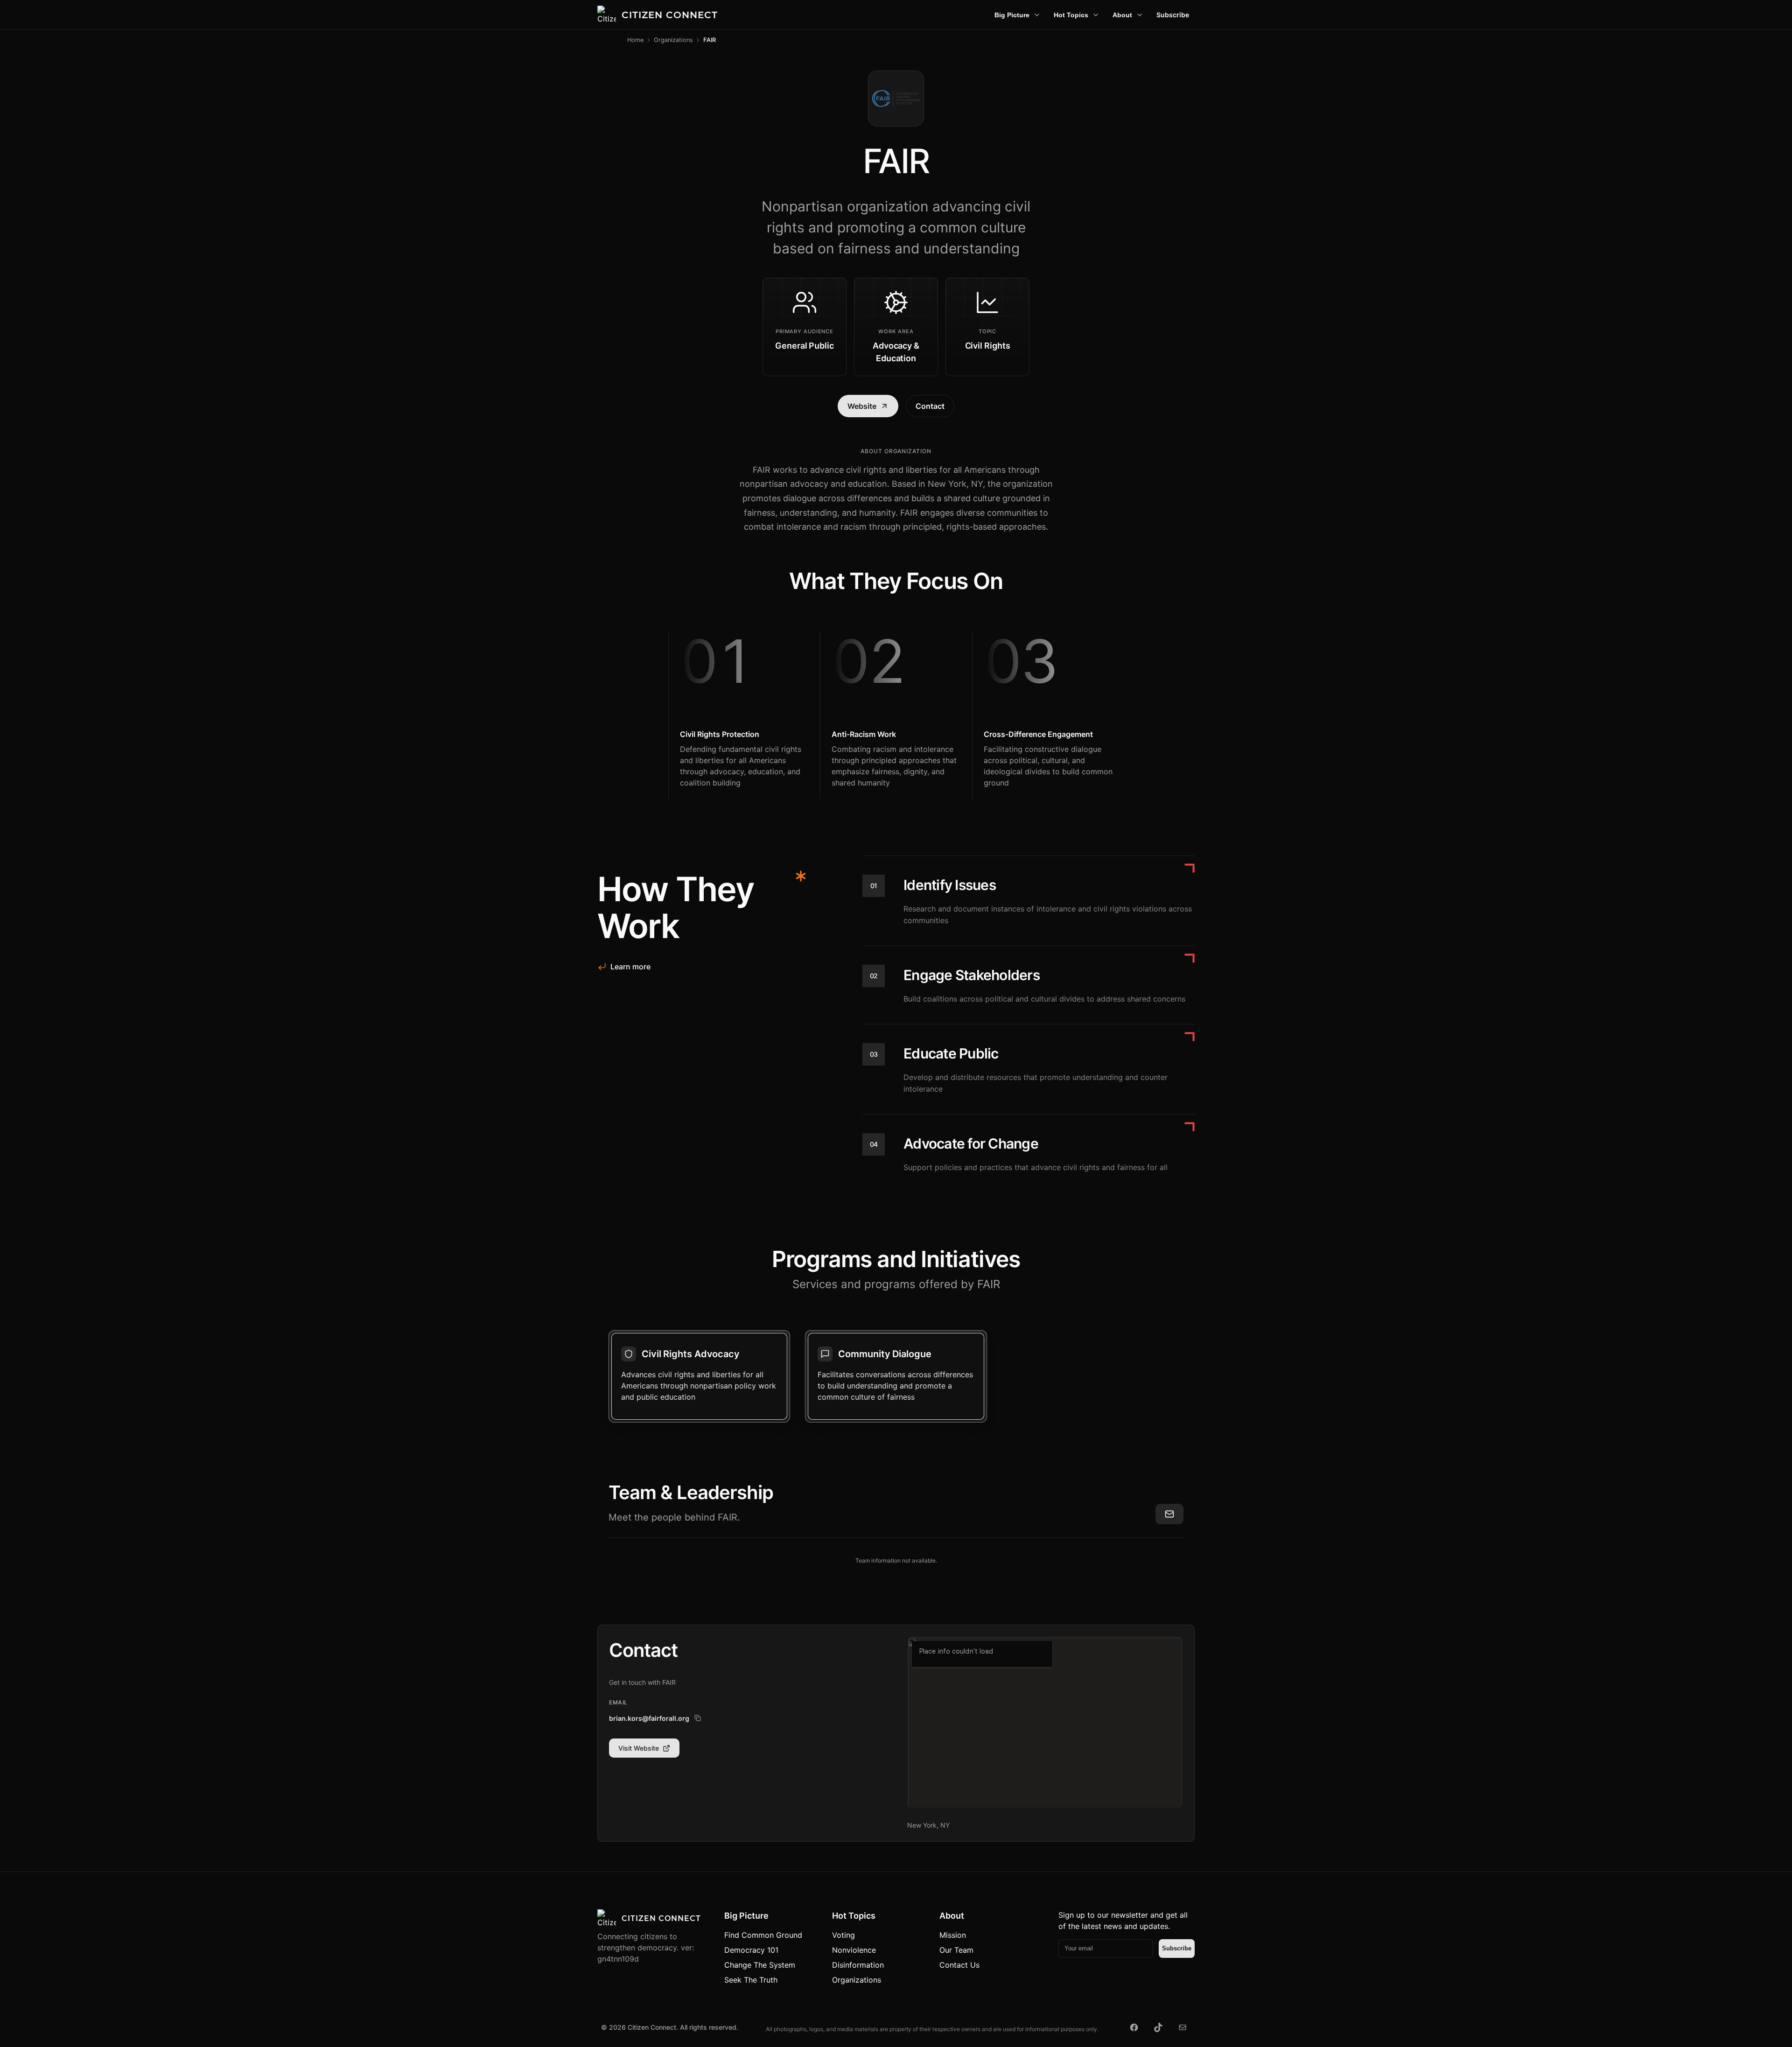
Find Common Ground (763, 1935)
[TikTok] (1158, 2027)
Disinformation (858, 1965)
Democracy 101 (751, 1950)
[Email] (1183, 2027)
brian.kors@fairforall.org (649, 1718)
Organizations (673, 40)
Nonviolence (854, 1950)
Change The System (760, 1965)
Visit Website (639, 1748)
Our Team (956, 1950)
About (1122, 15)
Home (635, 40)
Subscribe (1173, 15)
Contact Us (959, 1965)
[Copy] (698, 1718)
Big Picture (1012, 15)
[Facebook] (1134, 2027)
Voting (843, 1935)
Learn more (630, 967)
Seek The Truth (751, 1980)
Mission (953, 1935)
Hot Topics (1071, 15)
